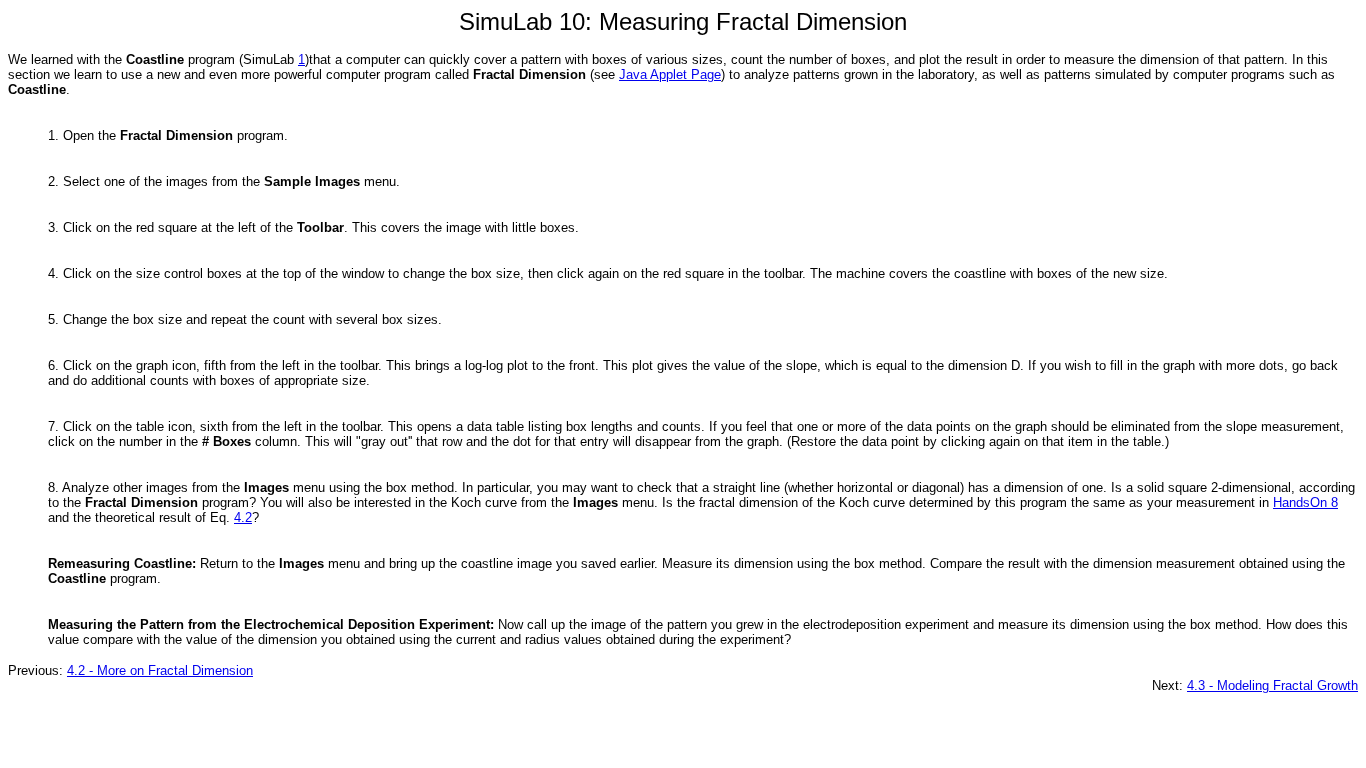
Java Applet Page (670, 74)
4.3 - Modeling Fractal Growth (1272, 685)
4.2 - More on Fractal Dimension (160, 670)
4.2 (243, 517)
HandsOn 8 (1305, 502)
